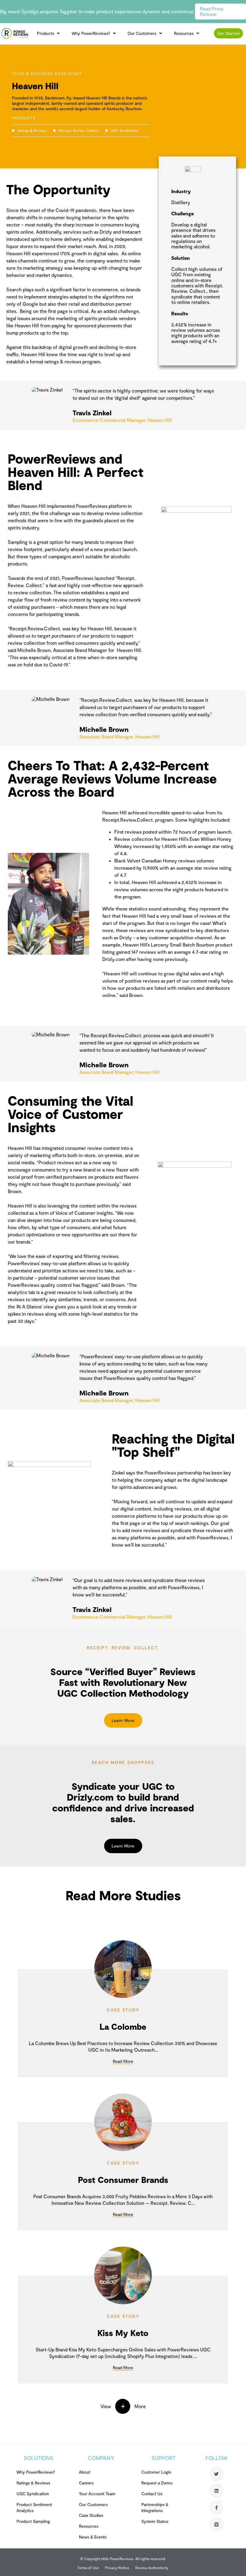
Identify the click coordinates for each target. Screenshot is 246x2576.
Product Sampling (33, 2521)
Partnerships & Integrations (155, 2507)
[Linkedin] (217, 2491)
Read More (123, 2061)
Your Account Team (97, 2494)
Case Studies (91, 2515)
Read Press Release (212, 11)
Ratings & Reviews (32, 130)
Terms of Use (88, 2568)
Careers (86, 2483)
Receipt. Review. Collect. (79, 130)
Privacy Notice (117, 2568)
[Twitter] (217, 2474)
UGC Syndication (125, 130)
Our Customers (142, 33)
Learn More (123, 1720)
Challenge (183, 213)
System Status (155, 2521)
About (85, 2472)
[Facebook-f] (217, 2508)
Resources (184, 33)
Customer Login (156, 2472)
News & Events (93, 2537)
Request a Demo (157, 2483)
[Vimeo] (217, 2524)
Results (180, 313)
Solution (181, 258)
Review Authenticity (152, 2568)
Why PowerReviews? (91, 33)
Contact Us (152, 2494)
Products (45, 33)
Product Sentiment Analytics (34, 2507)
